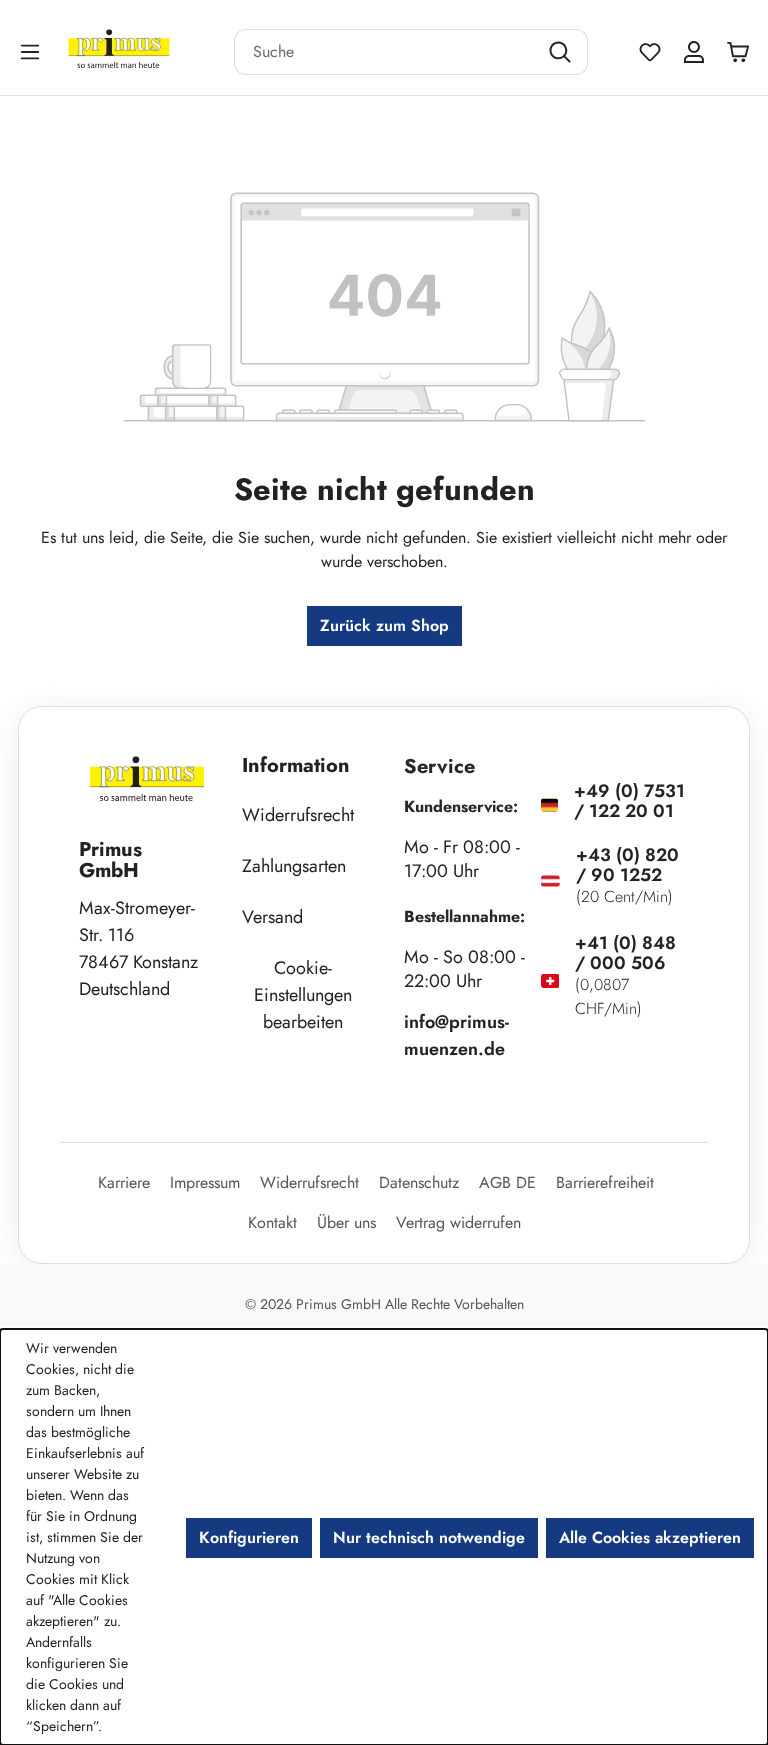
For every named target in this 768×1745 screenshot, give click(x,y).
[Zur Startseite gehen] (144, 51)
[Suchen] (562, 52)
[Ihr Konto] (694, 52)
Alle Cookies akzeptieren (650, 1537)
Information (296, 765)
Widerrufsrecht (298, 815)
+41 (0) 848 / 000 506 (625, 953)
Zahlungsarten (294, 866)
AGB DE (507, 1182)
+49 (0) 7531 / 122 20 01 (629, 801)
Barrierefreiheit (605, 1182)
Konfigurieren (249, 1537)
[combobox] (386, 52)
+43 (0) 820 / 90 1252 (627, 865)
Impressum (205, 1182)
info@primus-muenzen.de (456, 1035)
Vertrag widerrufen (458, 1222)
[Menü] (32, 51)
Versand (272, 917)
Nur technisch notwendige (429, 1537)
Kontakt (272, 1222)
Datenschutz (419, 1182)
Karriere (124, 1182)
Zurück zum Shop (384, 625)
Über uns (346, 1222)
